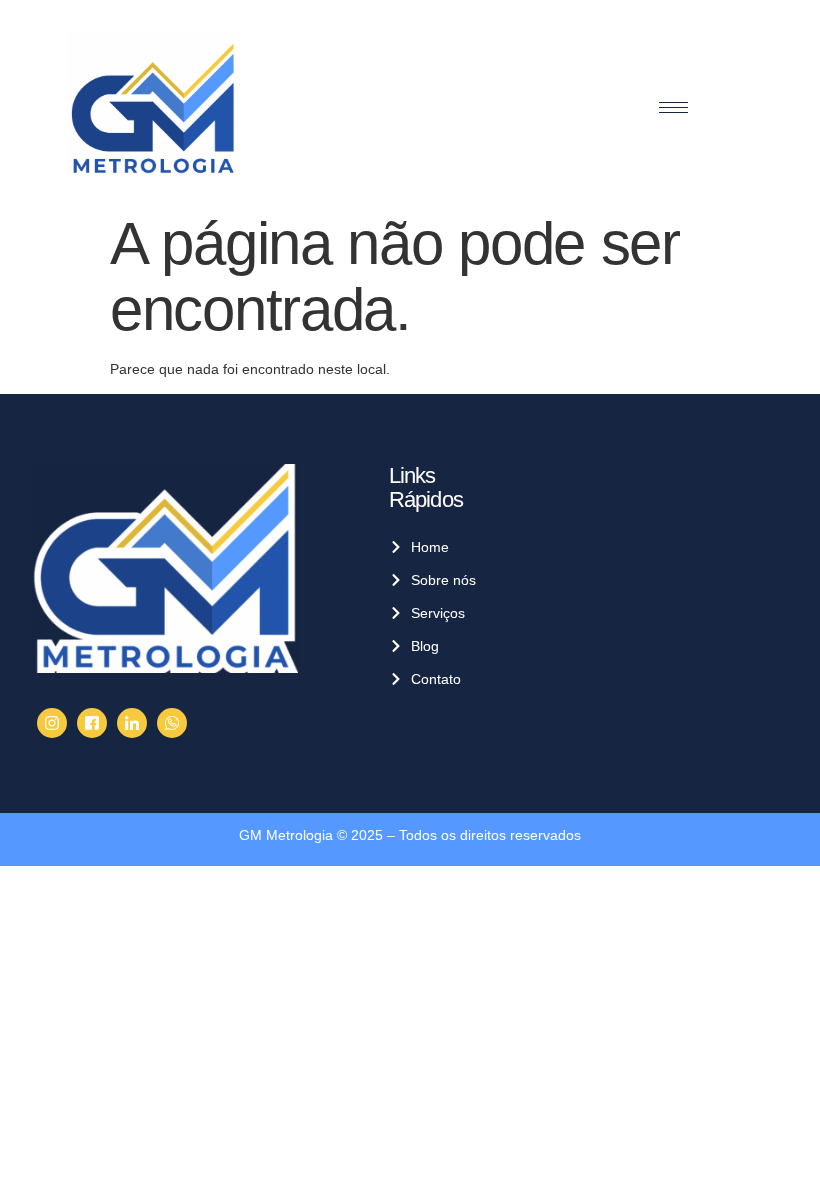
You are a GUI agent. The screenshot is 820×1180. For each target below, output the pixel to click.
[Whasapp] (172, 723)
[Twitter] (92, 723)
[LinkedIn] (132, 723)
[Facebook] (52, 723)
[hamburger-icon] (673, 107)
